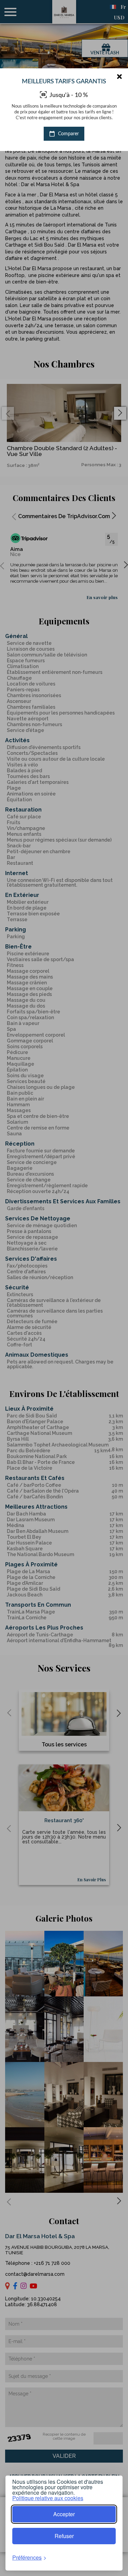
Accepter (64, 2514)
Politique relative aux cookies (48, 2498)
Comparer (68, 134)
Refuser (64, 2536)
